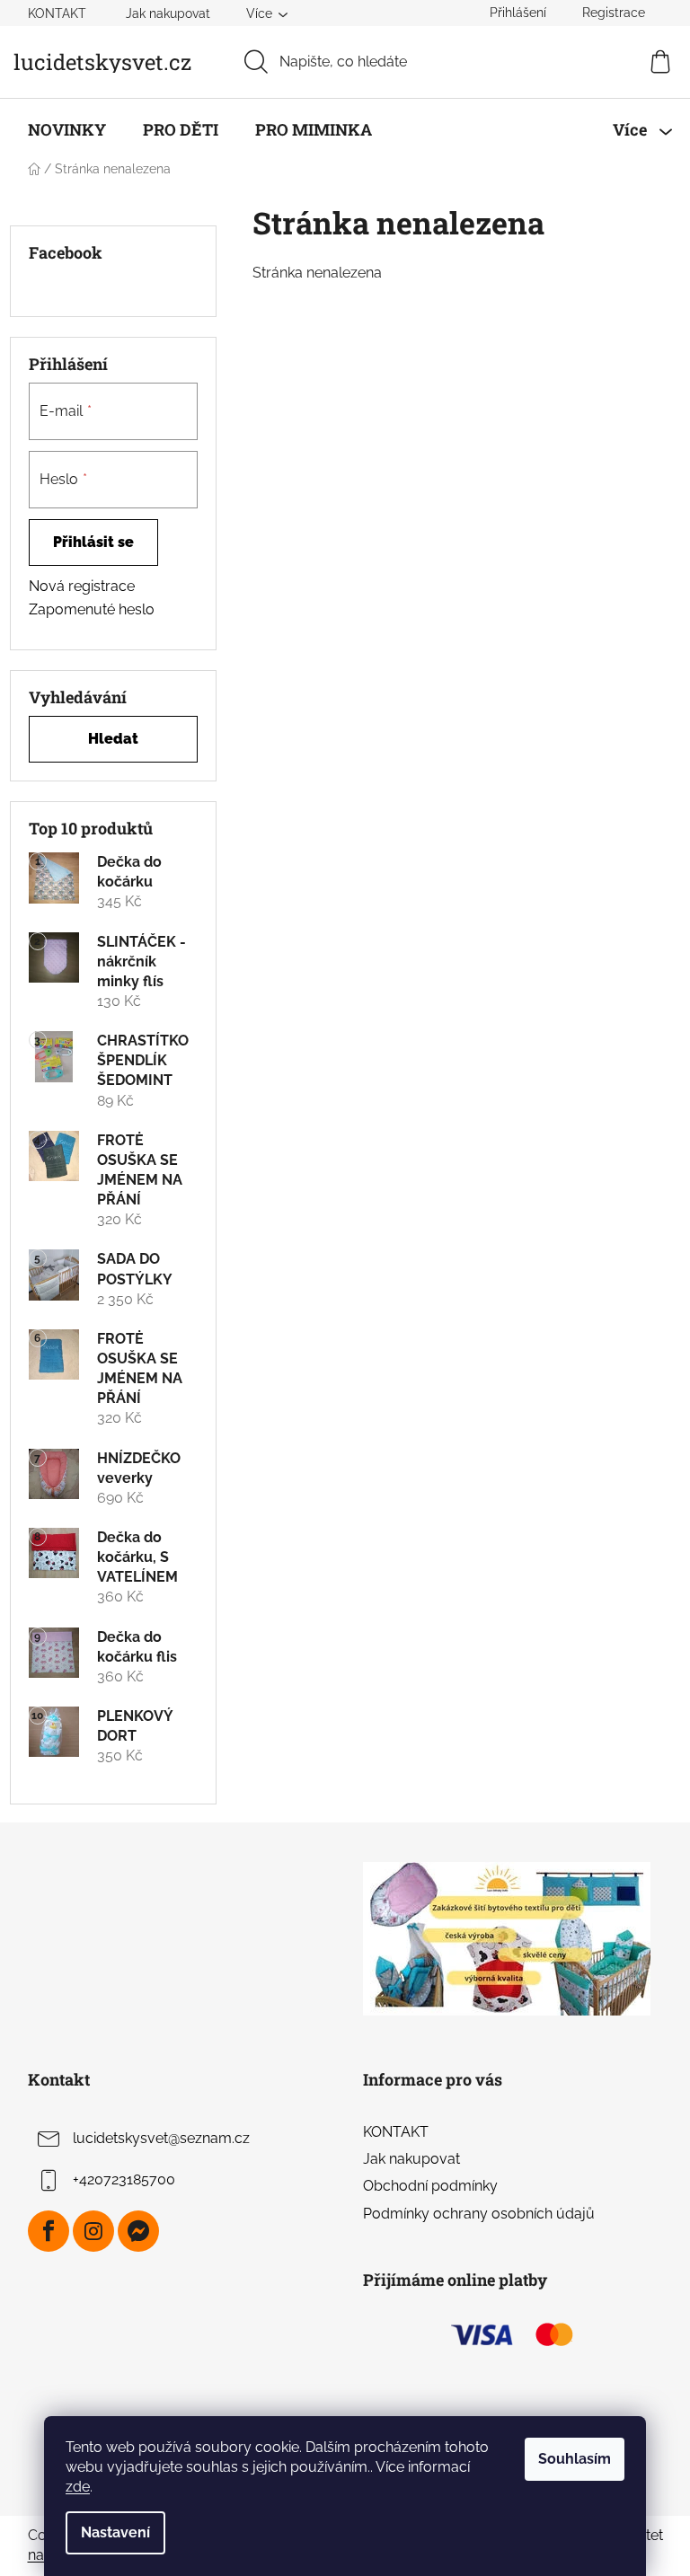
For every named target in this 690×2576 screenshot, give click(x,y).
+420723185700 (124, 2179)
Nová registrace (82, 586)
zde (78, 2487)
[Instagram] (93, 2231)
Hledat (113, 739)
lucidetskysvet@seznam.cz (161, 2138)
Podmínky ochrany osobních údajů (479, 2214)
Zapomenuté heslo (92, 609)
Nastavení (115, 2532)
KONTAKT (57, 13)
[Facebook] (49, 2231)
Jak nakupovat (168, 13)
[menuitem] (67, 129)
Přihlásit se (93, 542)
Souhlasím (575, 2459)
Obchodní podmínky (430, 2186)
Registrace (614, 13)
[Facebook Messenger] (138, 2231)
